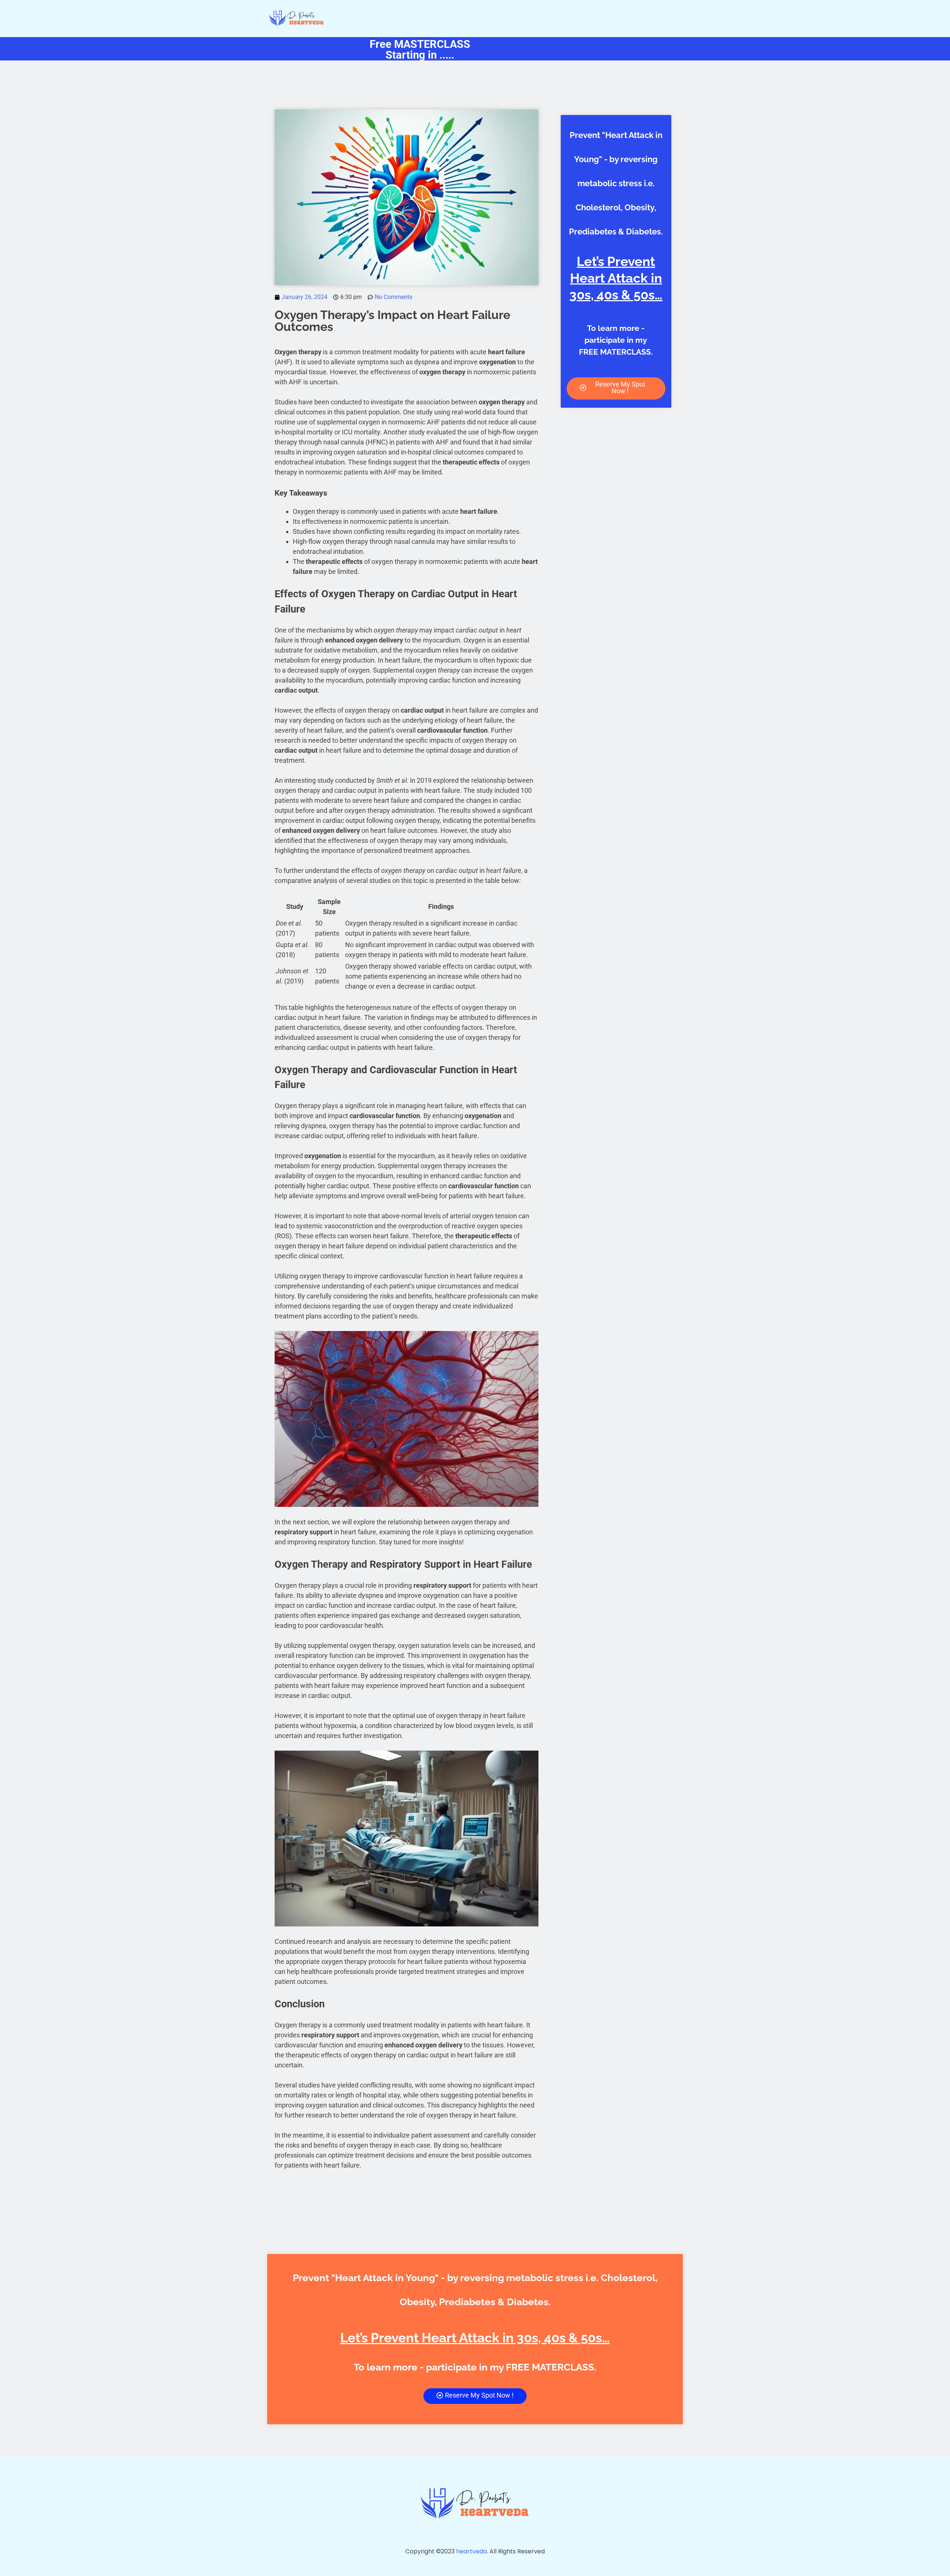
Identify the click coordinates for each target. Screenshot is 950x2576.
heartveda (471, 2551)
